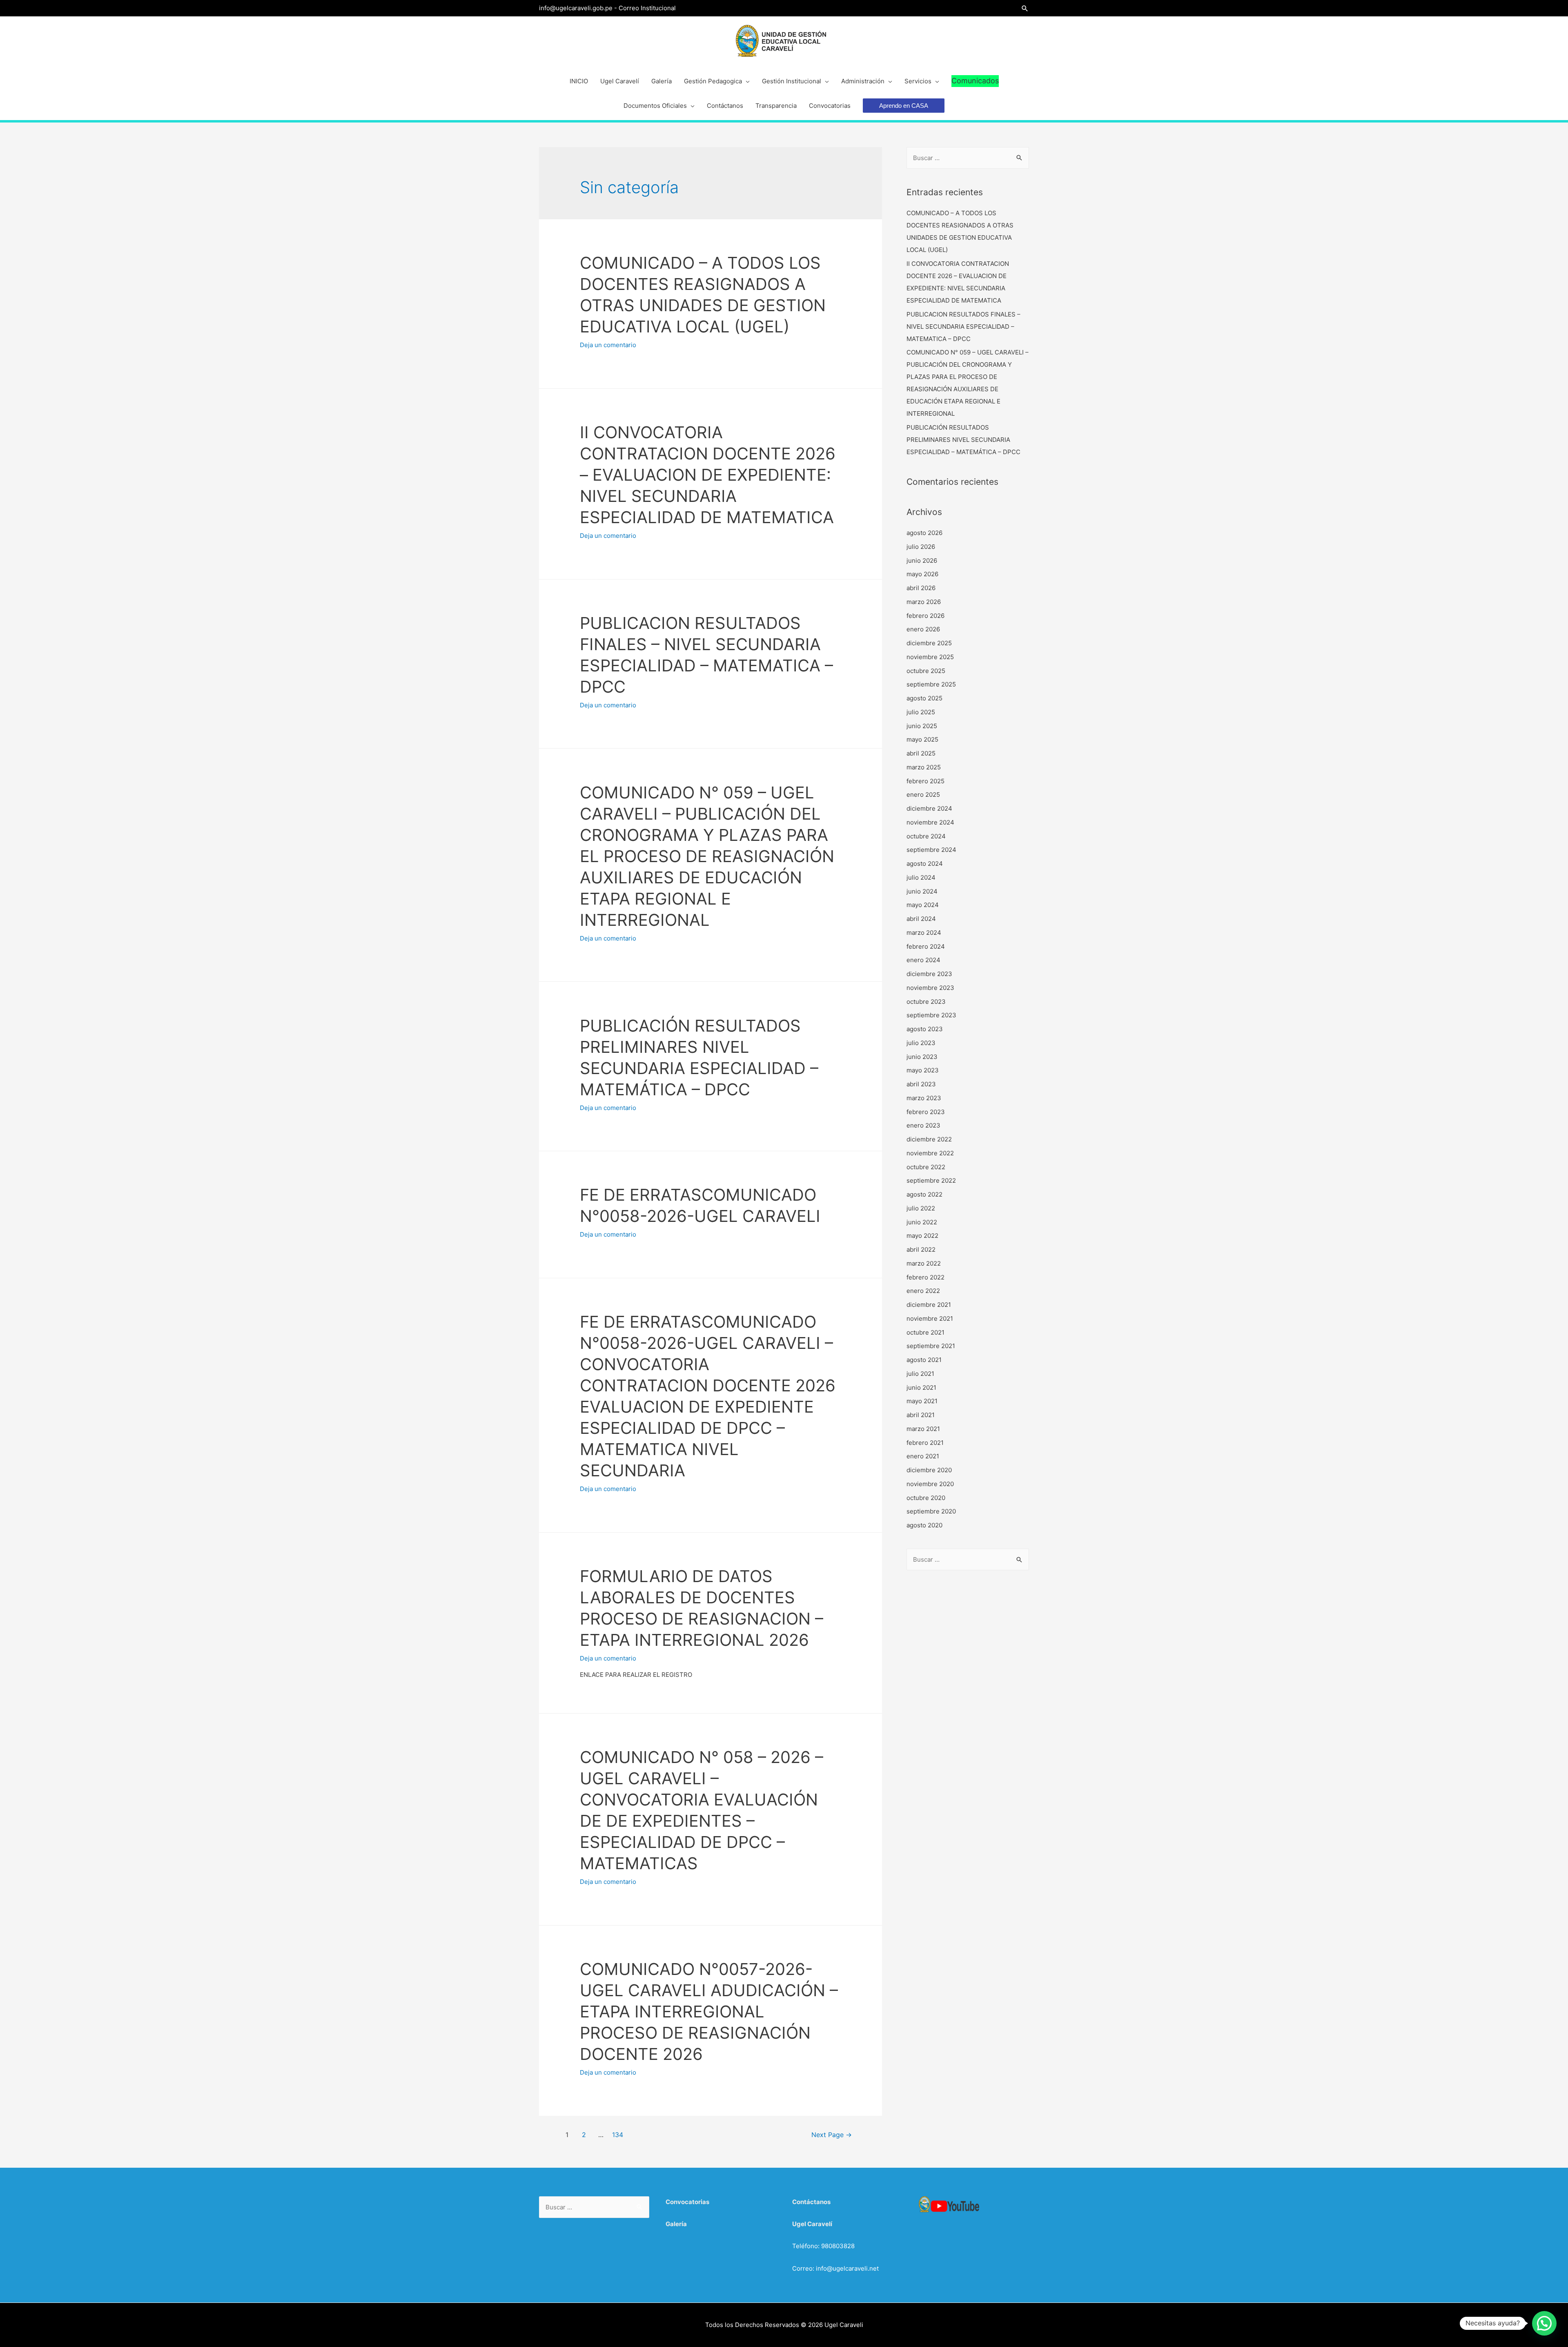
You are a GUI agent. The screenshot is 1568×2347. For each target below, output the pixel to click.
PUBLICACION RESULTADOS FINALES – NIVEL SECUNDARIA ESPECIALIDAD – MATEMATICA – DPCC (963, 327)
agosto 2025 (924, 698)
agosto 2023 (925, 1029)
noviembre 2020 (930, 1484)
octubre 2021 (925, 1332)
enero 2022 (923, 1291)
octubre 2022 (926, 1167)
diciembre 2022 (929, 1139)
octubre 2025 (926, 671)
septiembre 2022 (931, 1180)
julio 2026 (921, 547)
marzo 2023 (924, 1098)
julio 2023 (921, 1043)
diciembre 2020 (929, 1470)
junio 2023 (922, 1057)
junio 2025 (922, 726)
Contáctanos (811, 2202)
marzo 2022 (924, 1263)
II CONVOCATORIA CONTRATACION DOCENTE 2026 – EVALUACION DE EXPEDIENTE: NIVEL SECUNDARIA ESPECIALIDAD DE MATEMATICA (708, 475)
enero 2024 (923, 960)
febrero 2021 (925, 1443)
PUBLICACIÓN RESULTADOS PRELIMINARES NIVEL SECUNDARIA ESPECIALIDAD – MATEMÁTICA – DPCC (963, 440)
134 (618, 2135)
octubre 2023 (926, 1002)
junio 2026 (922, 561)
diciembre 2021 (929, 1305)
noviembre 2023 (930, 988)
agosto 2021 (924, 1360)
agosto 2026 (924, 533)
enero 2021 (923, 1456)
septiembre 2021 (931, 1346)
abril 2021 (921, 1415)
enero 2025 (923, 795)
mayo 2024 (923, 905)
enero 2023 (923, 1125)
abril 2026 (921, 588)
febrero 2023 (926, 1112)
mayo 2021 (922, 1401)
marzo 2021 (923, 1429)
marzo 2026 (924, 602)
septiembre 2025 (931, 684)
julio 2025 (921, 712)
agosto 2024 (925, 864)
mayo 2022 (922, 1236)
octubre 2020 (926, 1498)
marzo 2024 (924, 933)
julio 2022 (921, 1208)
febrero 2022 (925, 1277)
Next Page (832, 2135)
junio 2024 (922, 891)
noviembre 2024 (930, 822)
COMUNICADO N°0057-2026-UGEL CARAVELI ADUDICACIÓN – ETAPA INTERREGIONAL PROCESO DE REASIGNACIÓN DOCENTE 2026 (709, 2012)
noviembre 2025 (930, 657)
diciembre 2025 (929, 643)
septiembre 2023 (931, 1015)
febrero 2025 (925, 781)
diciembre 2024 (929, 808)
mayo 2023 (923, 1070)
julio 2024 (921, 877)
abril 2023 (921, 1084)
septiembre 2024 (931, 850)
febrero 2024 (926, 946)
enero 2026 (923, 629)
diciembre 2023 (929, 974)
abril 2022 (921, 1249)
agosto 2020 (924, 1525)
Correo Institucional (647, 8)
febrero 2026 (925, 616)
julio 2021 (920, 1374)
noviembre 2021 (930, 1318)
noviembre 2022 (930, 1153)
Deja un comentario (608, 345)
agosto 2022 (924, 1194)
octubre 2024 (926, 836)
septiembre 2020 (931, 1511)
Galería (676, 2224)
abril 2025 (921, 753)
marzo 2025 (924, 767)
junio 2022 (922, 1222)
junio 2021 (921, 1387)
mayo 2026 (922, 574)
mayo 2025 (922, 739)
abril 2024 (921, 919)
